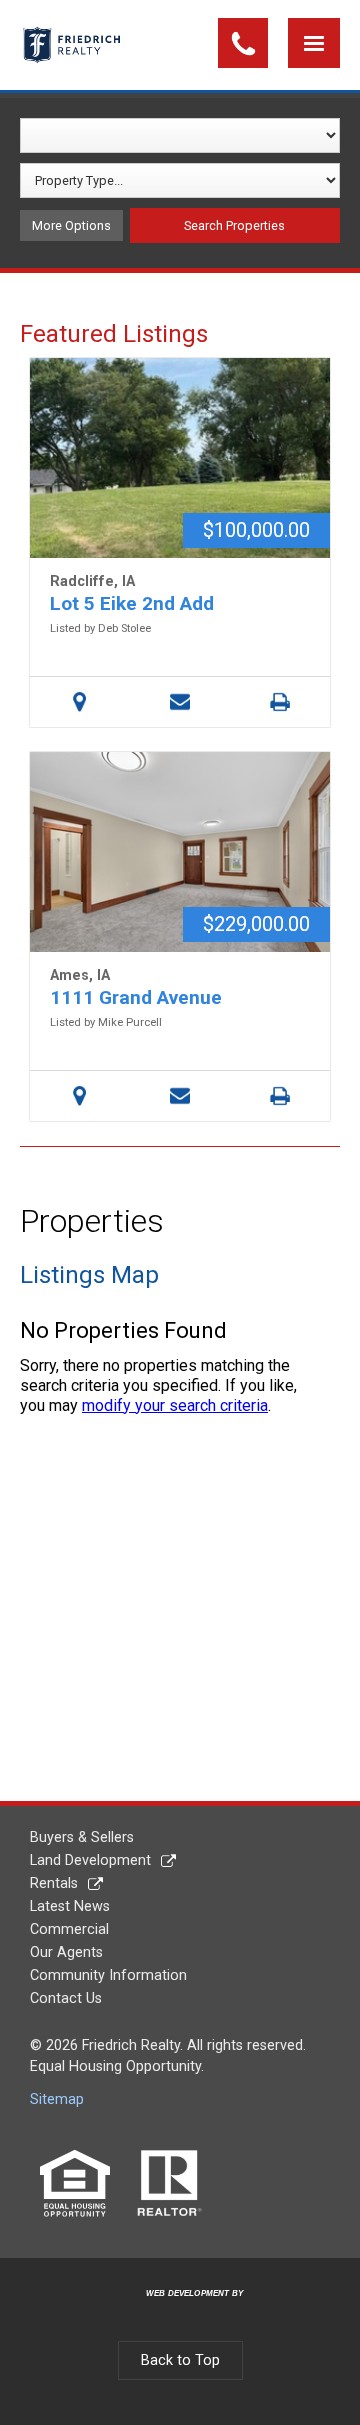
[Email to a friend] (180, 702)
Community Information (108, 1975)
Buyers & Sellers (82, 1837)
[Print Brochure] (280, 702)
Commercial (69, 1929)
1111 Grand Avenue (136, 997)
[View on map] (80, 702)
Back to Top (180, 2360)
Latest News (70, 1906)
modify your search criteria (175, 1405)
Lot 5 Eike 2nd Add (132, 603)
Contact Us (66, 1998)
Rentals (54, 1883)
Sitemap (57, 2099)
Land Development (90, 1860)
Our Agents (66, 1952)
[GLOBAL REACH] (183, 2309)
